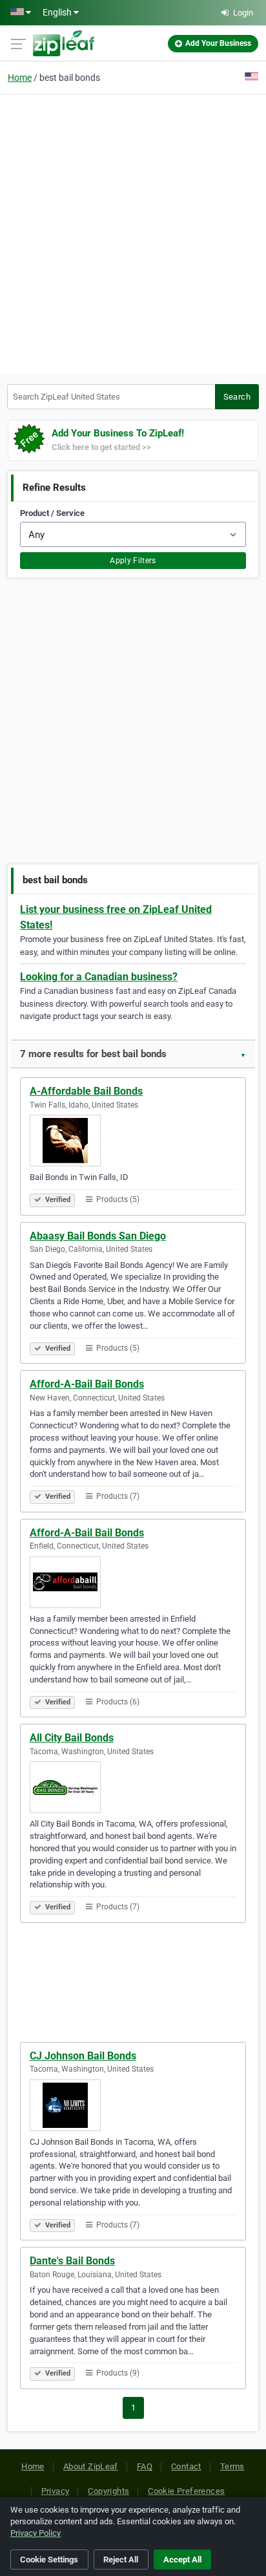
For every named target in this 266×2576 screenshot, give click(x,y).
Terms (232, 2466)
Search (237, 397)
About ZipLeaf (91, 2466)
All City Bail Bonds (72, 1738)
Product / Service (52, 513)
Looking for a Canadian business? (99, 977)
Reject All (121, 2560)
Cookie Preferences (186, 2491)
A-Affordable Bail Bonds (86, 1091)
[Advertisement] (133, 233)
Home (20, 78)
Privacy (56, 2491)
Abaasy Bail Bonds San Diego (98, 1236)
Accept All (182, 2560)
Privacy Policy (36, 2533)
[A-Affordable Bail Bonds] (133, 1141)
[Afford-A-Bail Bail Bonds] (133, 1582)
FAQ (145, 2466)
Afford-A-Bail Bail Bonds (87, 1384)
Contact (186, 2466)
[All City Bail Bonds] (133, 1787)
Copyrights (108, 2491)
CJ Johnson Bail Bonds (83, 2056)
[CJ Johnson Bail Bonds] (133, 2105)
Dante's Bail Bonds (72, 2261)
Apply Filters (133, 561)
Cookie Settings (49, 2560)
